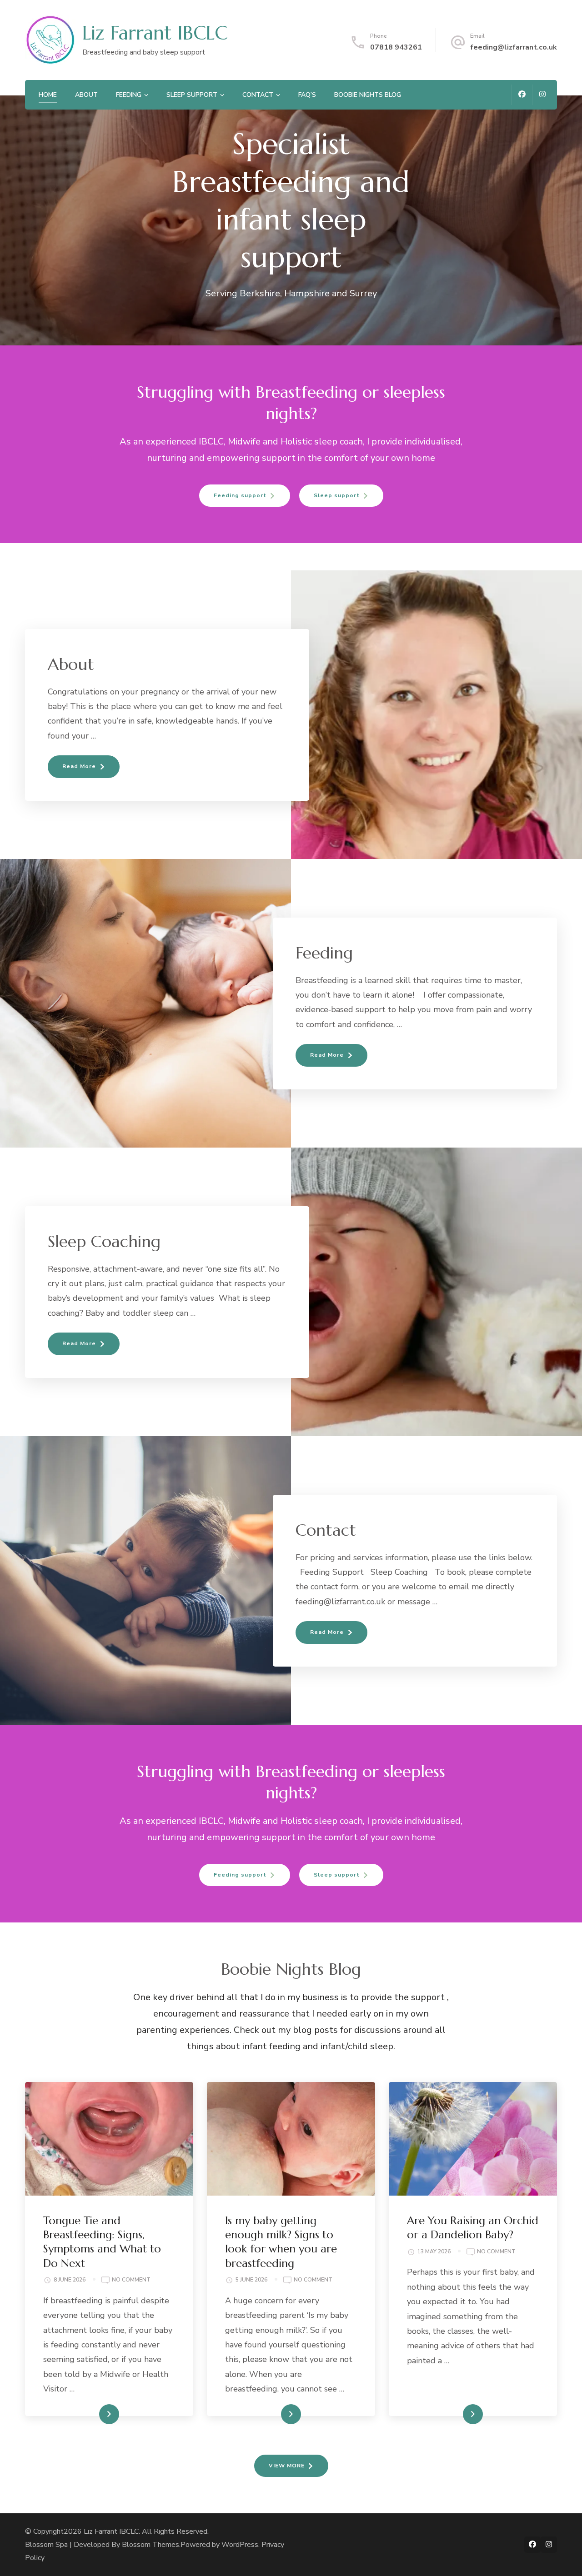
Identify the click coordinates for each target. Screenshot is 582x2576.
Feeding (129, 95)
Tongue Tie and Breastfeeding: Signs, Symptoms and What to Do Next (102, 2242)
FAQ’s (307, 95)
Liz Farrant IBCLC (155, 33)
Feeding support (240, 495)
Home (48, 95)
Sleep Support (192, 95)
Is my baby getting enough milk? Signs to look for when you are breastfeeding (281, 2242)
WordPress (240, 2545)
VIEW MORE (287, 2466)
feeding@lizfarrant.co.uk (514, 47)
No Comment (131, 2280)
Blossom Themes (151, 2545)
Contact (258, 95)
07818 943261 (396, 47)
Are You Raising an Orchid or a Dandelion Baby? (473, 2228)
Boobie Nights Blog (368, 95)
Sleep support (337, 495)
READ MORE (94, 2414)
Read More (79, 766)
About (86, 95)
